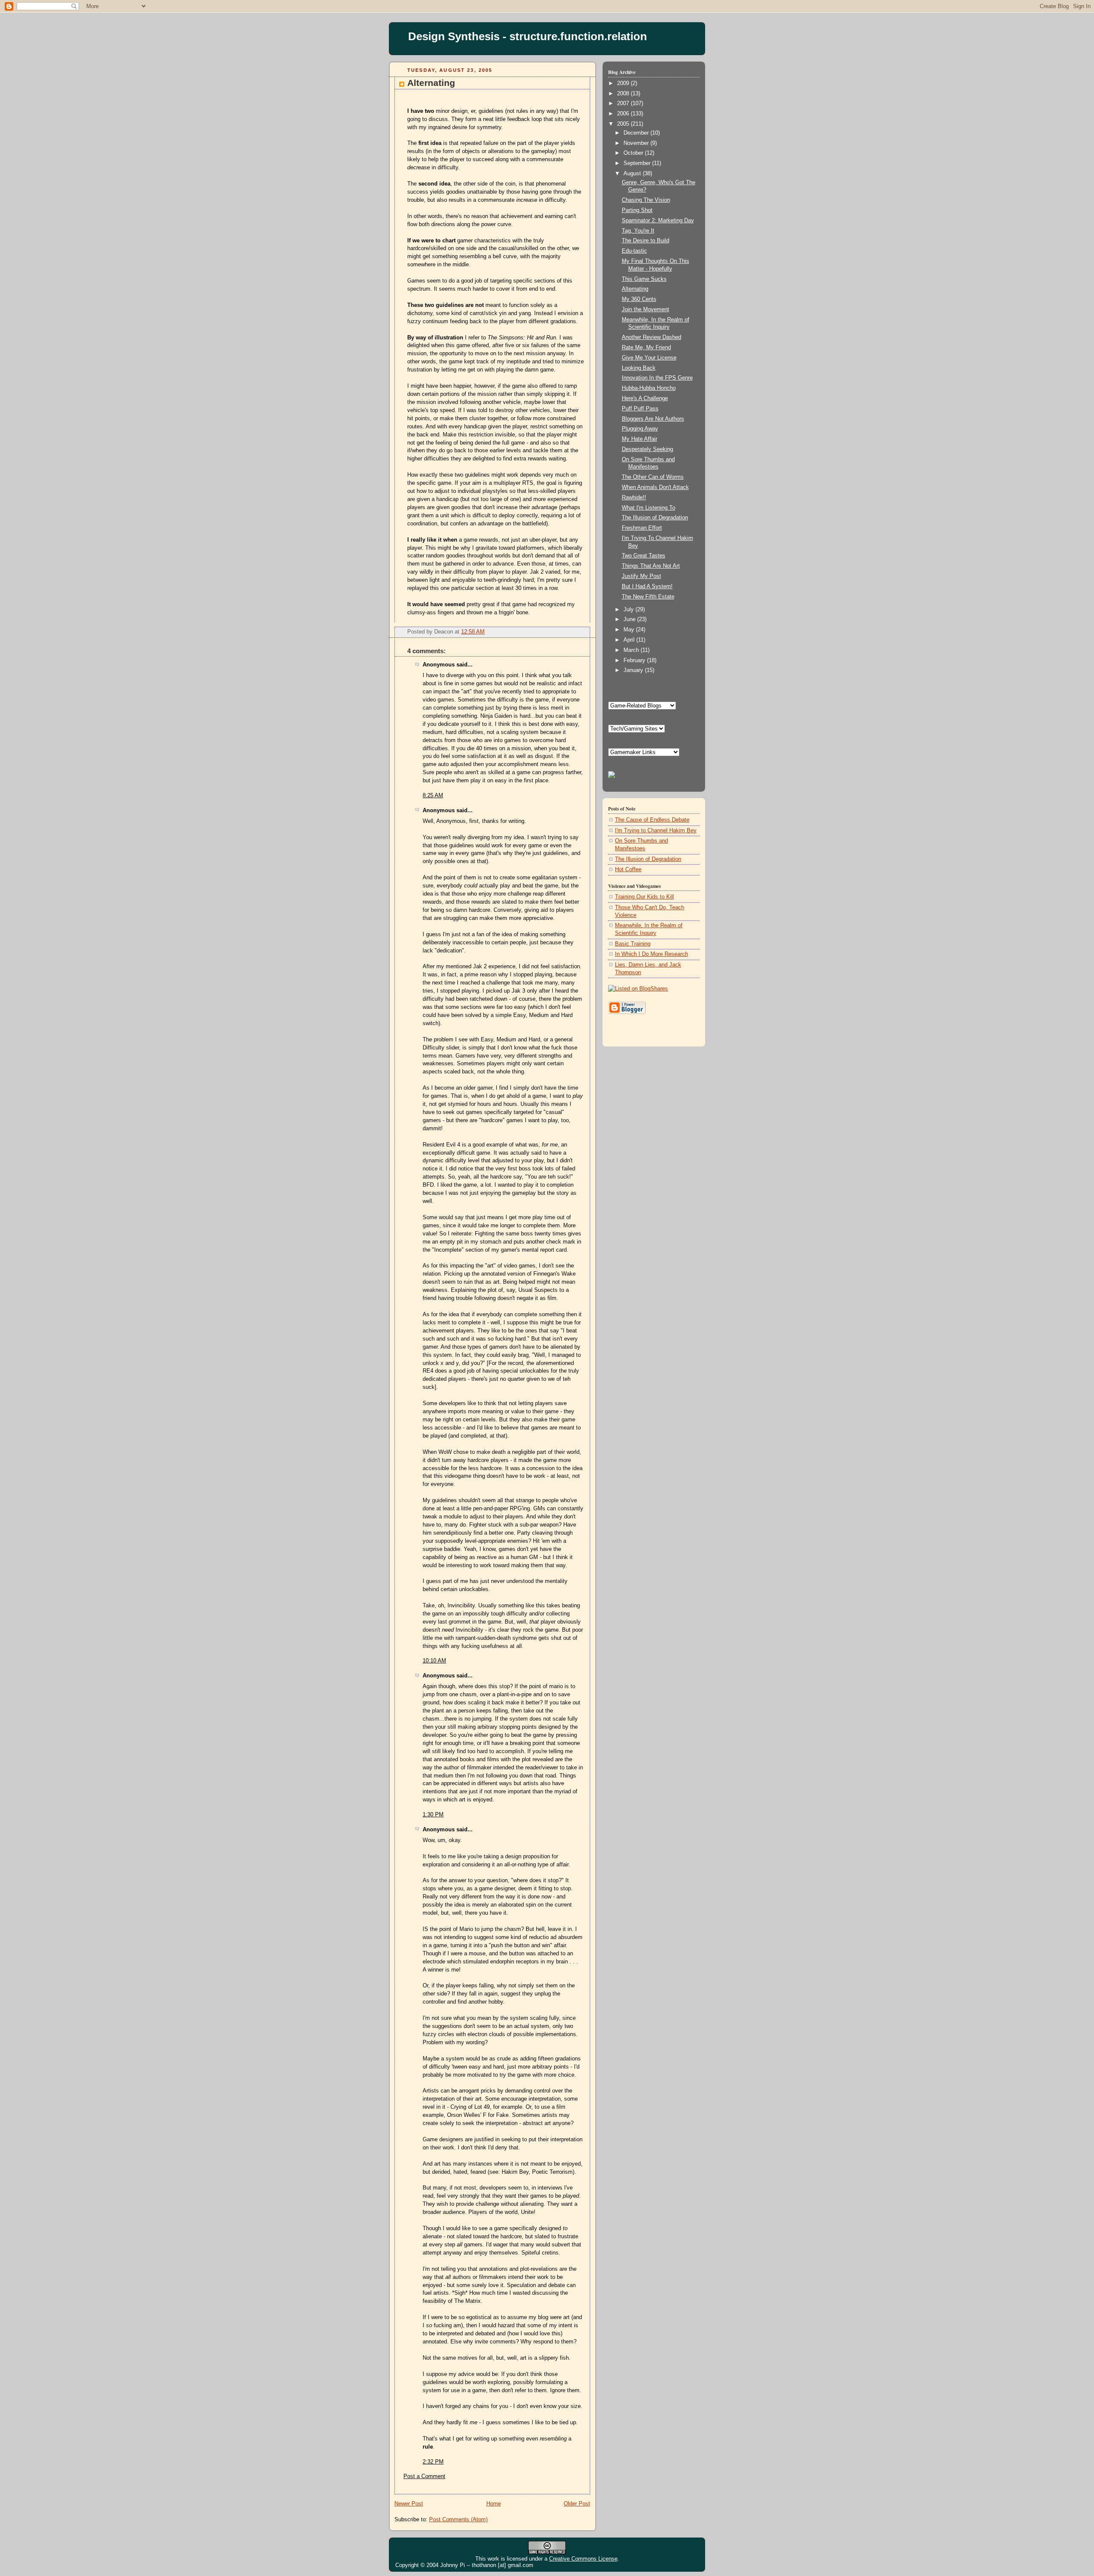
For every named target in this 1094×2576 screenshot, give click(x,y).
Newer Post (409, 2504)
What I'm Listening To (648, 508)
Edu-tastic (634, 251)
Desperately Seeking (647, 449)
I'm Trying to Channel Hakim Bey (656, 831)
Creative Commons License (583, 2559)
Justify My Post (641, 576)
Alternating (431, 83)
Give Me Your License (649, 358)
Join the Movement (646, 309)
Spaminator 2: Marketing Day (658, 221)
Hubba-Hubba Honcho (649, 388)
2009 (624, 83)
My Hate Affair (640, 439)
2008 (624, 94)
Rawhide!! (634, 498)
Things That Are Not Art (651, 566)
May (630, 630)
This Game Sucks (644, 279)
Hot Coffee (628, 869)
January (634, 670)
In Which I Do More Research (651, 954)
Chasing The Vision (646, 200)
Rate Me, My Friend (646, 348)
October (634, 153)
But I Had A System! (647, 587)
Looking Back (639, 368)
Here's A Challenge (645, 398)
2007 (624, 103)
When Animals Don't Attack (655, 487)
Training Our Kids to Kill (644, 897)
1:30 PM (433, 1815)
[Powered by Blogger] (627, 1013)
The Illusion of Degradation (655, 518)
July (629, 610)
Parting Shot (637, 210)
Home (494, 2504)
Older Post (577, 2504)
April (630, 640)
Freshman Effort (642, 528)
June (630, 619)
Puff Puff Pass (640, 409)
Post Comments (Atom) (458, 2520)
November (637, 143)
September (638, 163)
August (633, 174)
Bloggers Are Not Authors (653, 419)
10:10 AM (434, 1661)
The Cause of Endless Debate (652, 820)
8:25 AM (433, 796)
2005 (624, 124)
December (637, 133)
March (632, 650)
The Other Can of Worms (653, 477)
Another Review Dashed (651, 337)
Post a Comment (424, 2476)
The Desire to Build (646, 241)
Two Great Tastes (644, 556)
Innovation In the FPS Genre (657, 378)
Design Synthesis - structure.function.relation (528, 36)
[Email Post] (583, 632)
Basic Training (633, 944)
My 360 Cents (639, 299)
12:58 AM (473, 632)
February (635, 660)
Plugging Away (640, 429)
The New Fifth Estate (648, 597)
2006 (624, 114)
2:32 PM (433, 2462)
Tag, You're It (638, 231)
